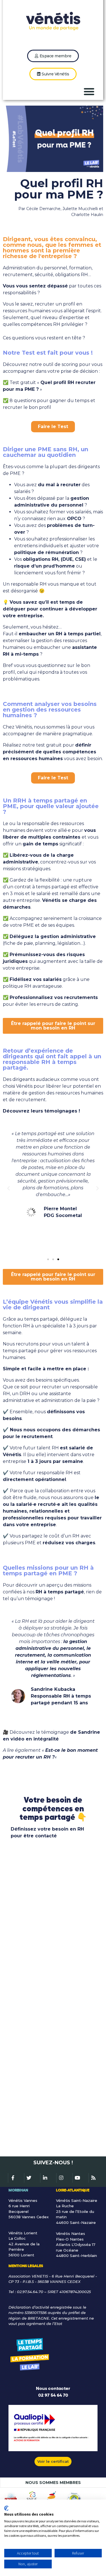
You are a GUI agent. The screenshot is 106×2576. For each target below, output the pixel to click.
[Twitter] (29, 2178)
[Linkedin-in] (45, 2178)
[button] (89, 91)
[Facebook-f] (13, 2178)
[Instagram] (61, 2178)
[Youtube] (77, 2178)
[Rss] (93, 2178)
